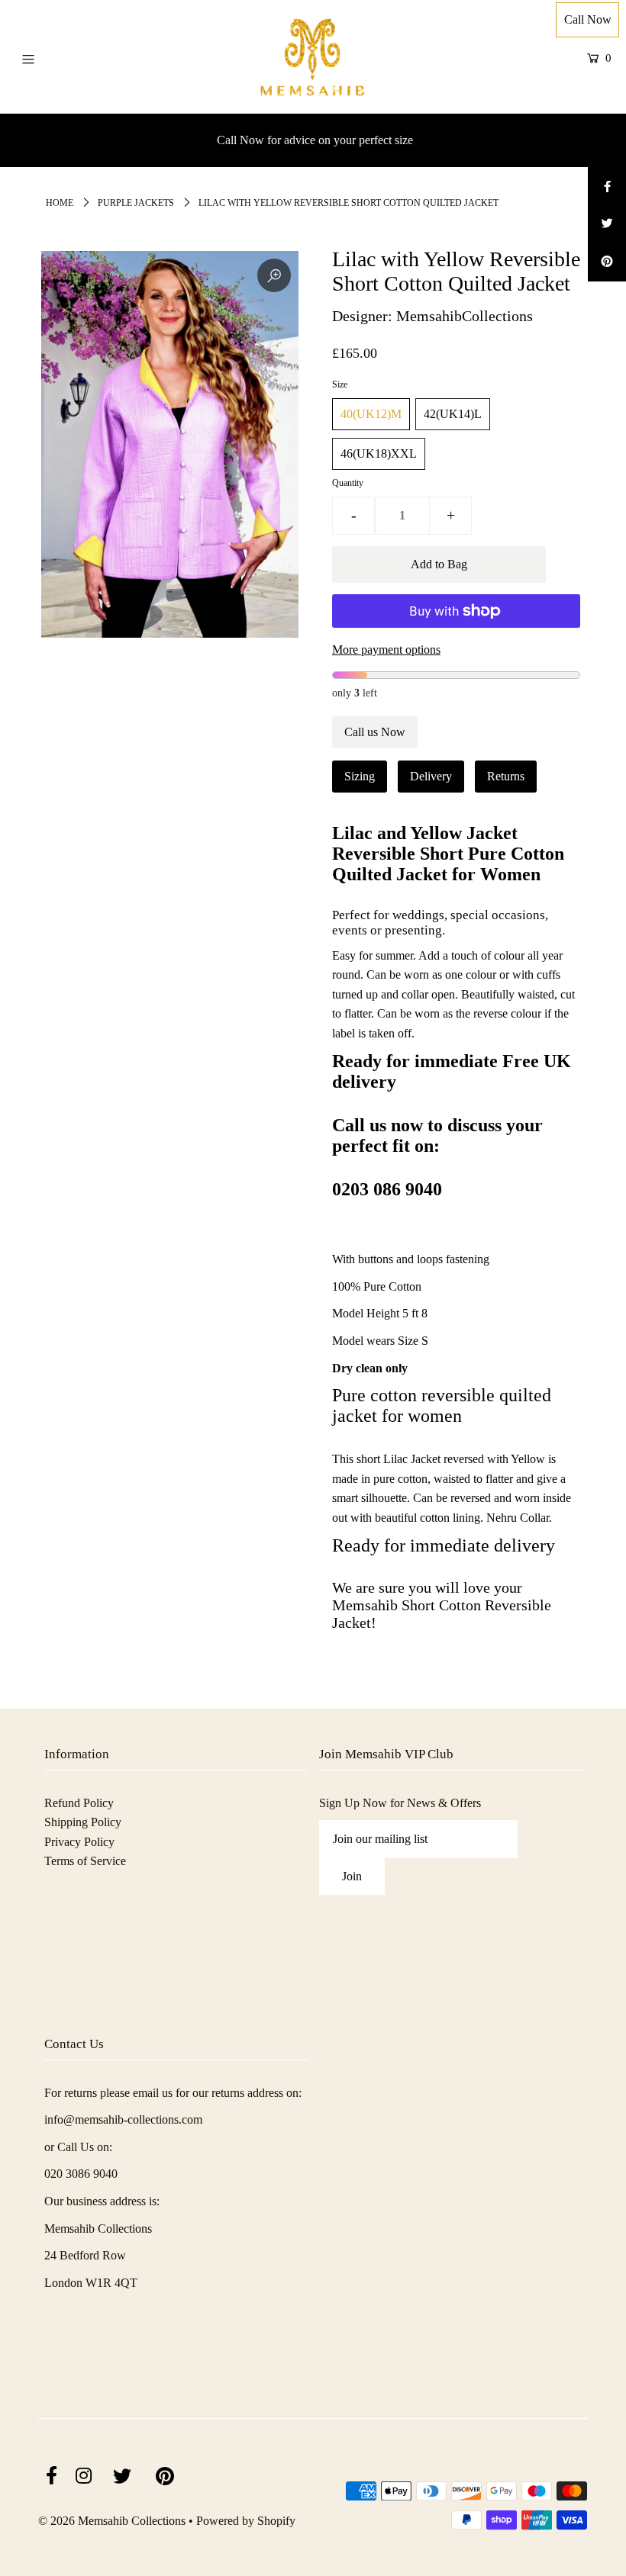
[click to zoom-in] (274, 275)
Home (60, 203)
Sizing (360, 776)
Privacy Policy (79, 1842)
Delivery (431, 776)
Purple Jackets (136, 203)
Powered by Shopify (246, 2521)
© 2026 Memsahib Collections (112, 2521)
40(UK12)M (371, 414)
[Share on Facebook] (607, 186)
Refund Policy (79, 1803)
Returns (506, 776)
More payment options (386, 650)
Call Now (588, 19)
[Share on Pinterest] (607, 262)
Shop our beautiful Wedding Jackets (315, 140)
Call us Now (375, 732)
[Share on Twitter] (607, 224)
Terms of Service (85, 1861)
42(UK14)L (453, 414)
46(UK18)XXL (379, 453)
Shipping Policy (83, 1822)
